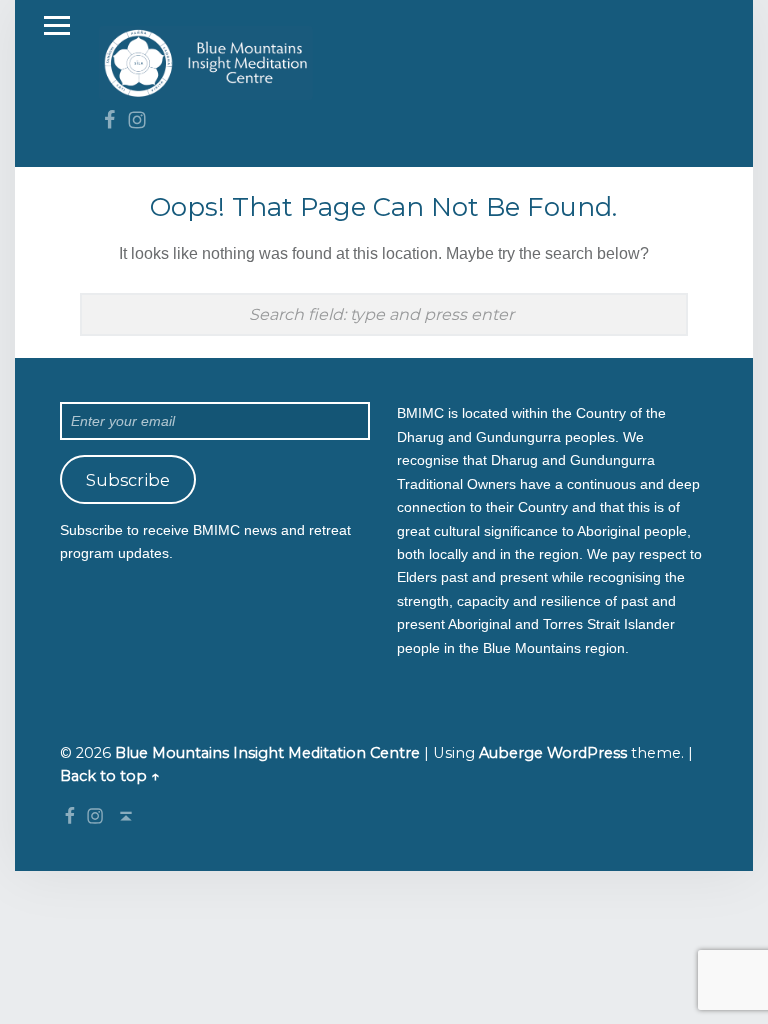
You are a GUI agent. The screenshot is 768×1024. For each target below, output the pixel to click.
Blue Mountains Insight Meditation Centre (267, 753)
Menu (57, 26)
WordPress (587, 753)
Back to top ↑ (110, 776)
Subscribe (128, 480)
